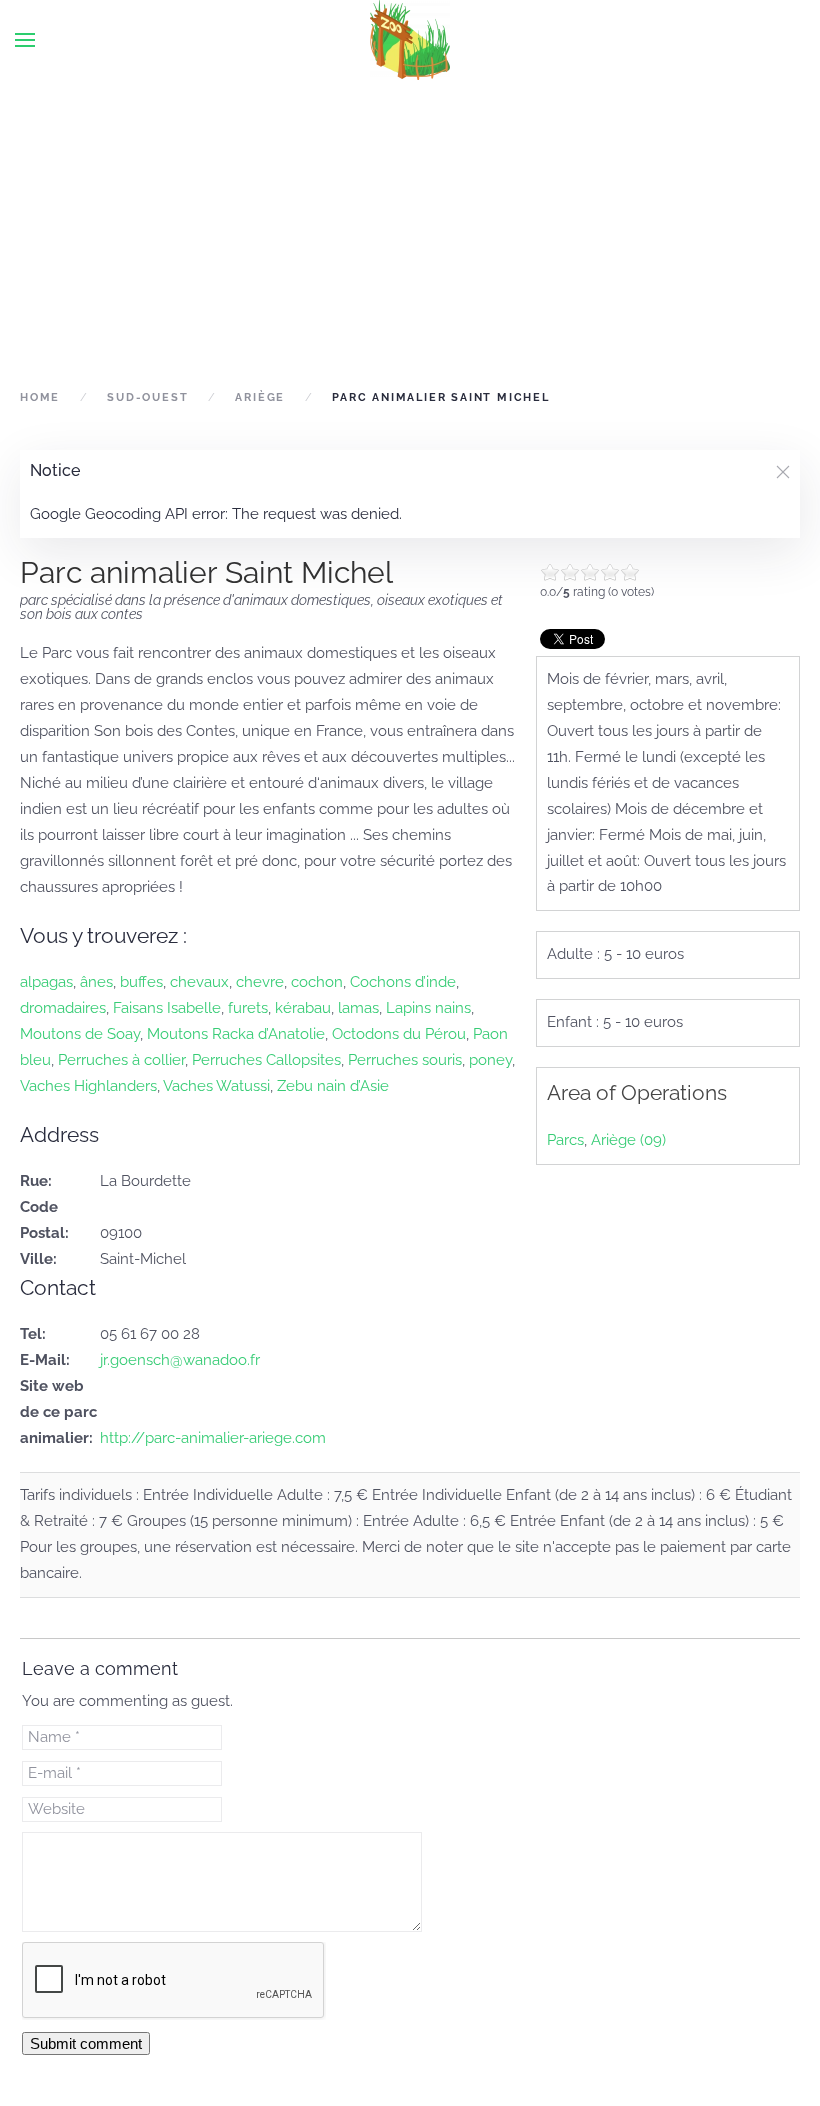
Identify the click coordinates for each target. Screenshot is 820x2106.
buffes (141, 982)
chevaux (199, 982)
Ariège (260, 397)
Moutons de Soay (80, 1034)
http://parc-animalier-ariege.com (213, 1438)
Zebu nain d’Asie (333, 1086)
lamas (358, 1008)
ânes (96, 982)
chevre (260, 982)
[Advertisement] (410, 232)
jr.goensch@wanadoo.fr (180, 1360)
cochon (317, 982)
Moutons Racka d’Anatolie (236, 1034)
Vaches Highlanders (88, 1086)
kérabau (303, 1008)
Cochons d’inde (403, 982)
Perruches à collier (121, 1060)
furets (248, 1008)
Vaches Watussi (216, 1086)
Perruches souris (405, 1060)
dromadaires (63, 1008)
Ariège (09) (628, 1140)
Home (40, 397)
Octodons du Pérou (399, 1034)
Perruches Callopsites (266, 1060)
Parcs (565, 1140)
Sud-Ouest (147, 397)
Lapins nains (428, 1008)
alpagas (46, 982)
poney (490, 1060)
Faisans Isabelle (167, 1008)
